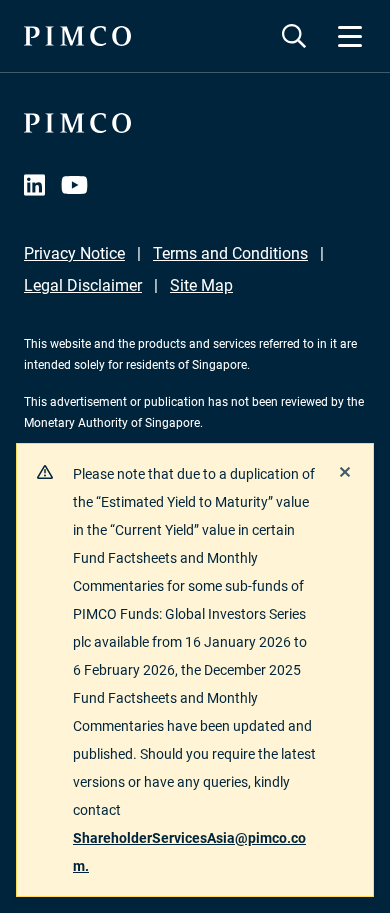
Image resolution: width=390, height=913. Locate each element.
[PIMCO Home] (77, 36)
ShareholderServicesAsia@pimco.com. (189, 852)
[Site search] (294, 36)
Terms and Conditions (230, 253)
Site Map (201, 285)
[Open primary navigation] (350, 36)
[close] (345, 472)
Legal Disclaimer (83, 285)
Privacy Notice (74, 253)
